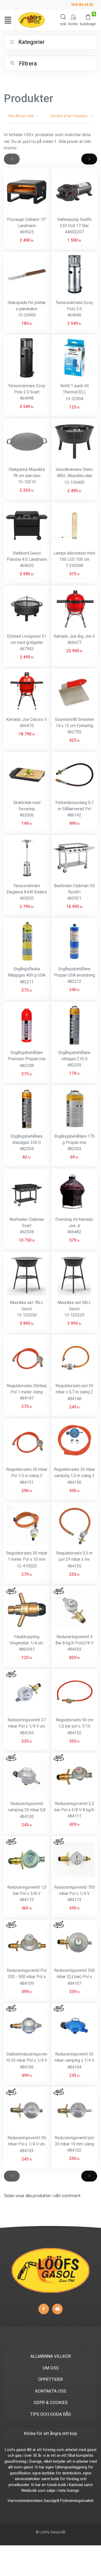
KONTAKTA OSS (51, 2391)
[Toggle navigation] (8, 20)
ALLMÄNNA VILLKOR (51, 2356)
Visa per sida (22, 116)
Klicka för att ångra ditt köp (51, 2433)
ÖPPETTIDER (51, 2379)
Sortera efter (69, 116)
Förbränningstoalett (77, 2501)
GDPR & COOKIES (51, 2402)
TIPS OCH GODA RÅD (51, 2414)
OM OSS (51, 2368)
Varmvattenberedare (25, 2501)
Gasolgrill (51, 2501)
